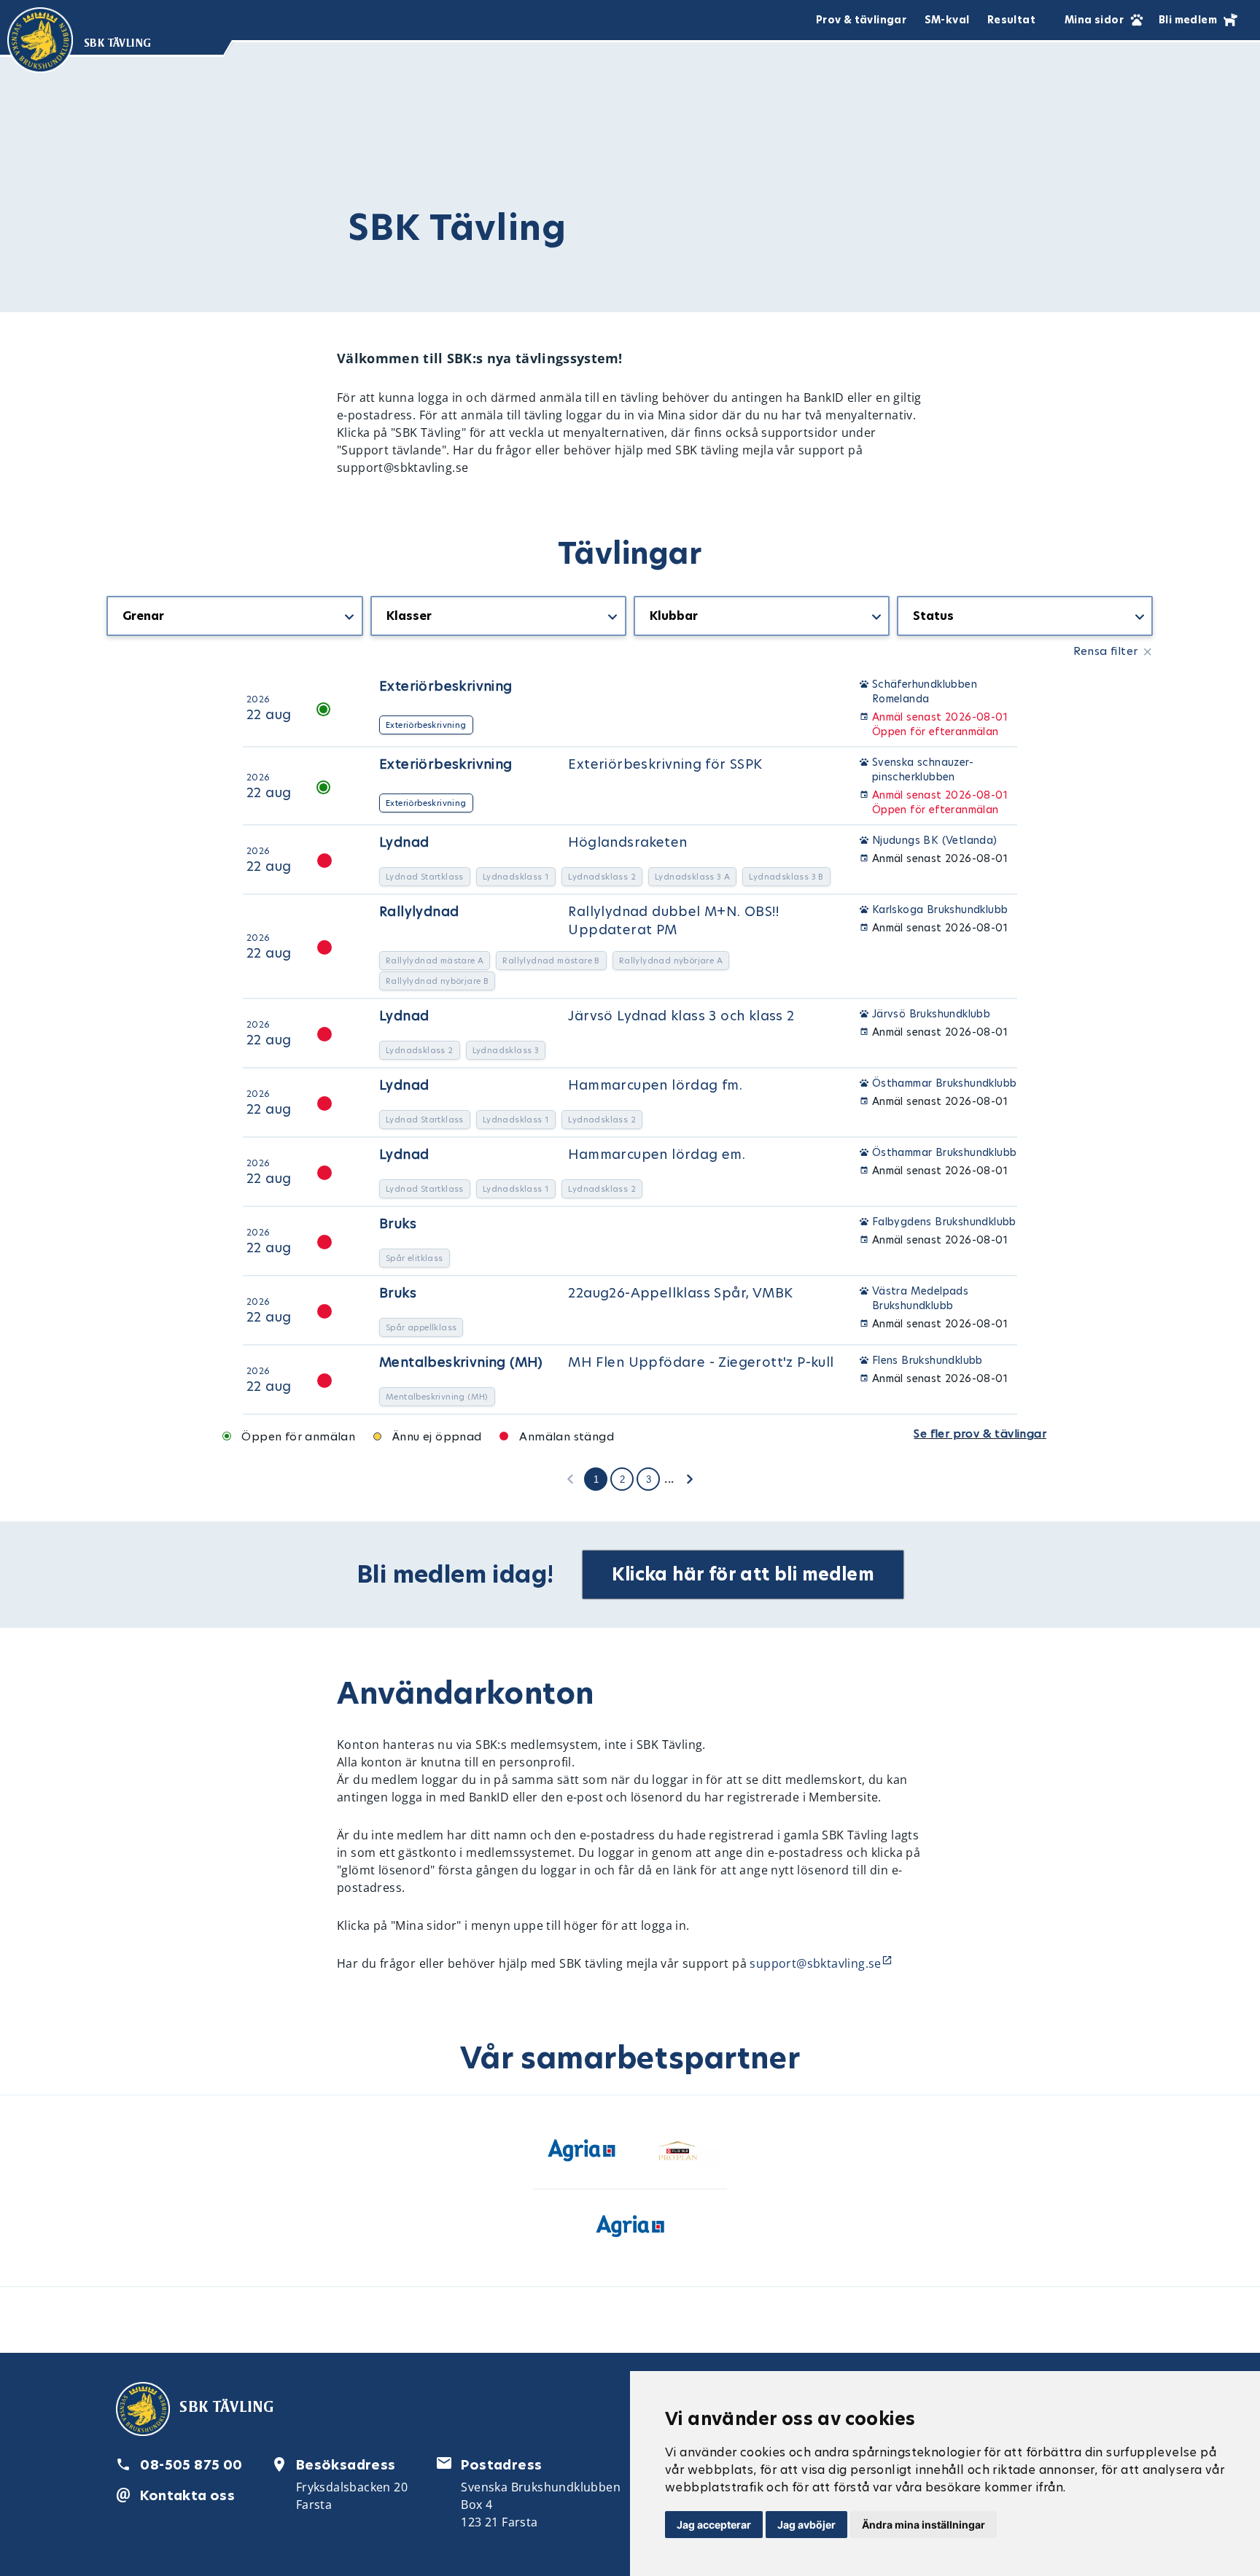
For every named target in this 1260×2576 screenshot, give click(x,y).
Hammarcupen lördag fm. (655, 1085)
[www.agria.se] (630, 2229)
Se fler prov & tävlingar (980, 1434)
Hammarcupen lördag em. (657, 1154)
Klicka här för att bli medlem (743, 1574)
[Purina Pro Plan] (678, 2153)
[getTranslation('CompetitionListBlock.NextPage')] (690, 1478)
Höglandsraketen (627, 842)
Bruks (398, 1223)
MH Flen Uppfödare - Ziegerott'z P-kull (701, 1362)
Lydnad (404, 842)
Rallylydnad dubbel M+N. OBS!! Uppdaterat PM (673, 920)
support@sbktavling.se (815, 1963)
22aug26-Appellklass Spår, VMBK (680, 1293)
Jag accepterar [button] (714, 2525)
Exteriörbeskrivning (446, 686)
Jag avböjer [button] (806, 2525)
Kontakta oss (187, 2495)
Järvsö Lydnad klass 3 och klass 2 (681, 1016)
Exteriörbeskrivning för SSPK (665, 764)
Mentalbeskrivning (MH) (461, 1362)
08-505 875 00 (191, 2465)
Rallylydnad (419, 911)
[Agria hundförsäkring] (582, 2153)
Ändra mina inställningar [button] (923, 2525)
